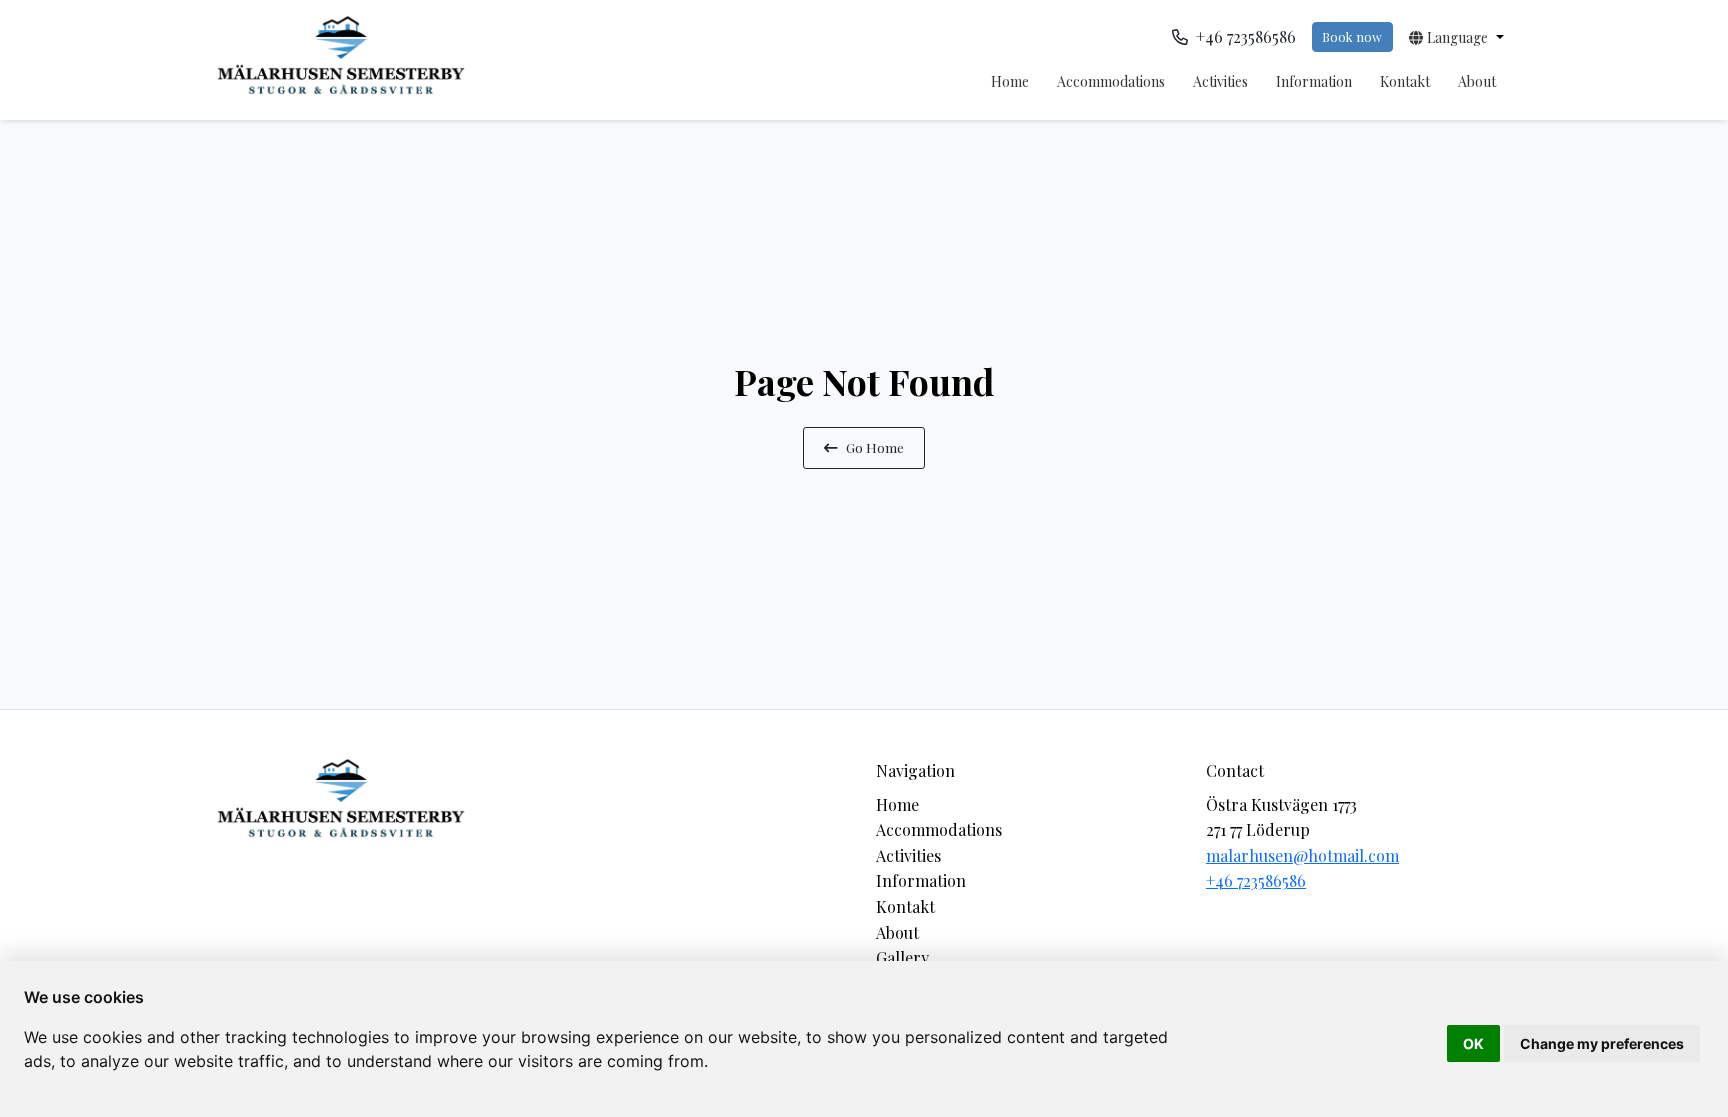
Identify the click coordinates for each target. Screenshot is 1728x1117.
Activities (1220, 81)
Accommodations (1111, 81)
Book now (1352, 36)
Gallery (902, 957)
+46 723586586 (1256, 880)
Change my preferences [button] (1602, 1043)
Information (1314, 81)
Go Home (875, 447)
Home (1010, 81)
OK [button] (1473, 1043)
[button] (1456, 37)
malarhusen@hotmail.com (1302, 855)
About (1477, 81)
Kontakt (1405, 81)
